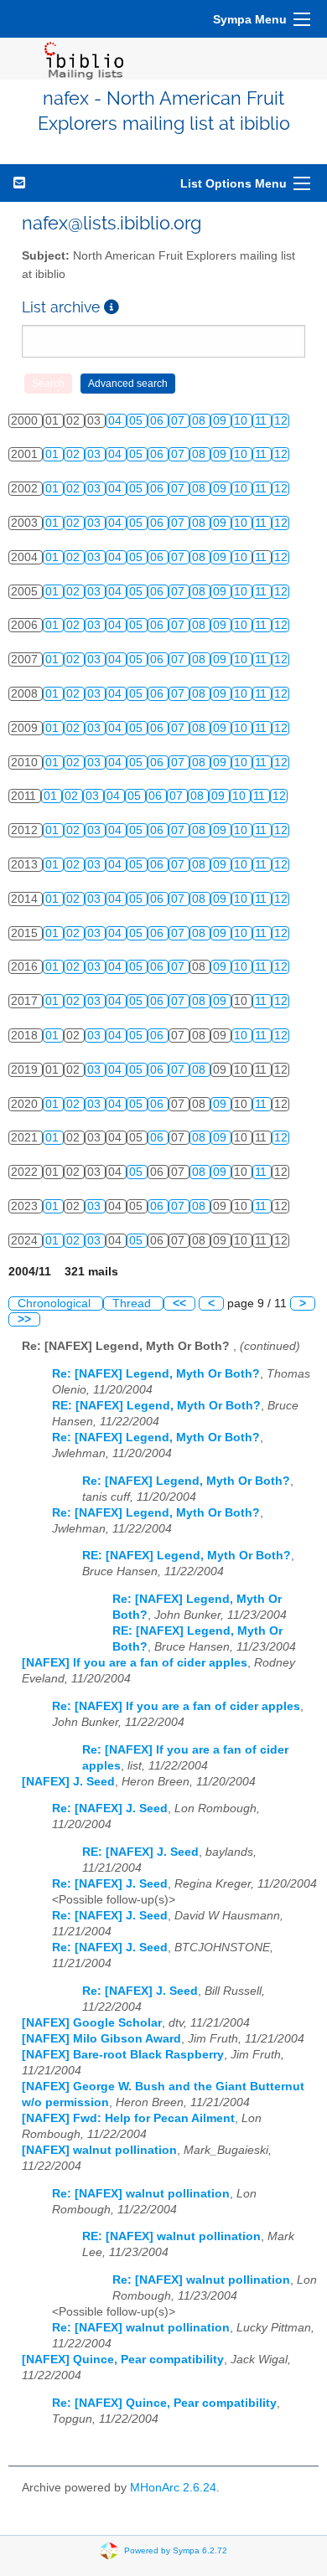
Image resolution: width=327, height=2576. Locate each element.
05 (138, 421)
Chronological (56, 1303)
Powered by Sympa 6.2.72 (176, 2550)
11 (262, 421)
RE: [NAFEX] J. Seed (140, 1852)
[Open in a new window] (112, 307)
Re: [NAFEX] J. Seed (110, 1808)
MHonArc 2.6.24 (173, 2488)
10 (242, 421)
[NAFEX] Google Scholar (92, 2023)
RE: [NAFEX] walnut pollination (171, 2236)
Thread (133, 1303)
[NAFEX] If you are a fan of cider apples (135, 1663)
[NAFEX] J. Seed (68, 1782)
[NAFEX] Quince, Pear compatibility (123, 2360)
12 (281, 421)
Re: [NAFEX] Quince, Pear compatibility (164, 2403)
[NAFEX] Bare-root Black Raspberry (123, 2055)
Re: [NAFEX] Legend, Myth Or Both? (156, 1374)
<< (179, 1303)
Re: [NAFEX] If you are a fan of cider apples (176, 1706)
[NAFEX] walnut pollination (99, 2150)
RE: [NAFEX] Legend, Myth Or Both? (156, 1406)
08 (200, 421)
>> (24, 1319)
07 (179, 421)
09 (221, 421)
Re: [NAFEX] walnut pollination (141, 2194)
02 (75, 454)
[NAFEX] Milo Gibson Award (101, 2039)
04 (117, 421)
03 (96, 454)
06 (158, 421)
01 (54, 454)
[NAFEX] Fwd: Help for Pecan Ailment (128, 2118)
